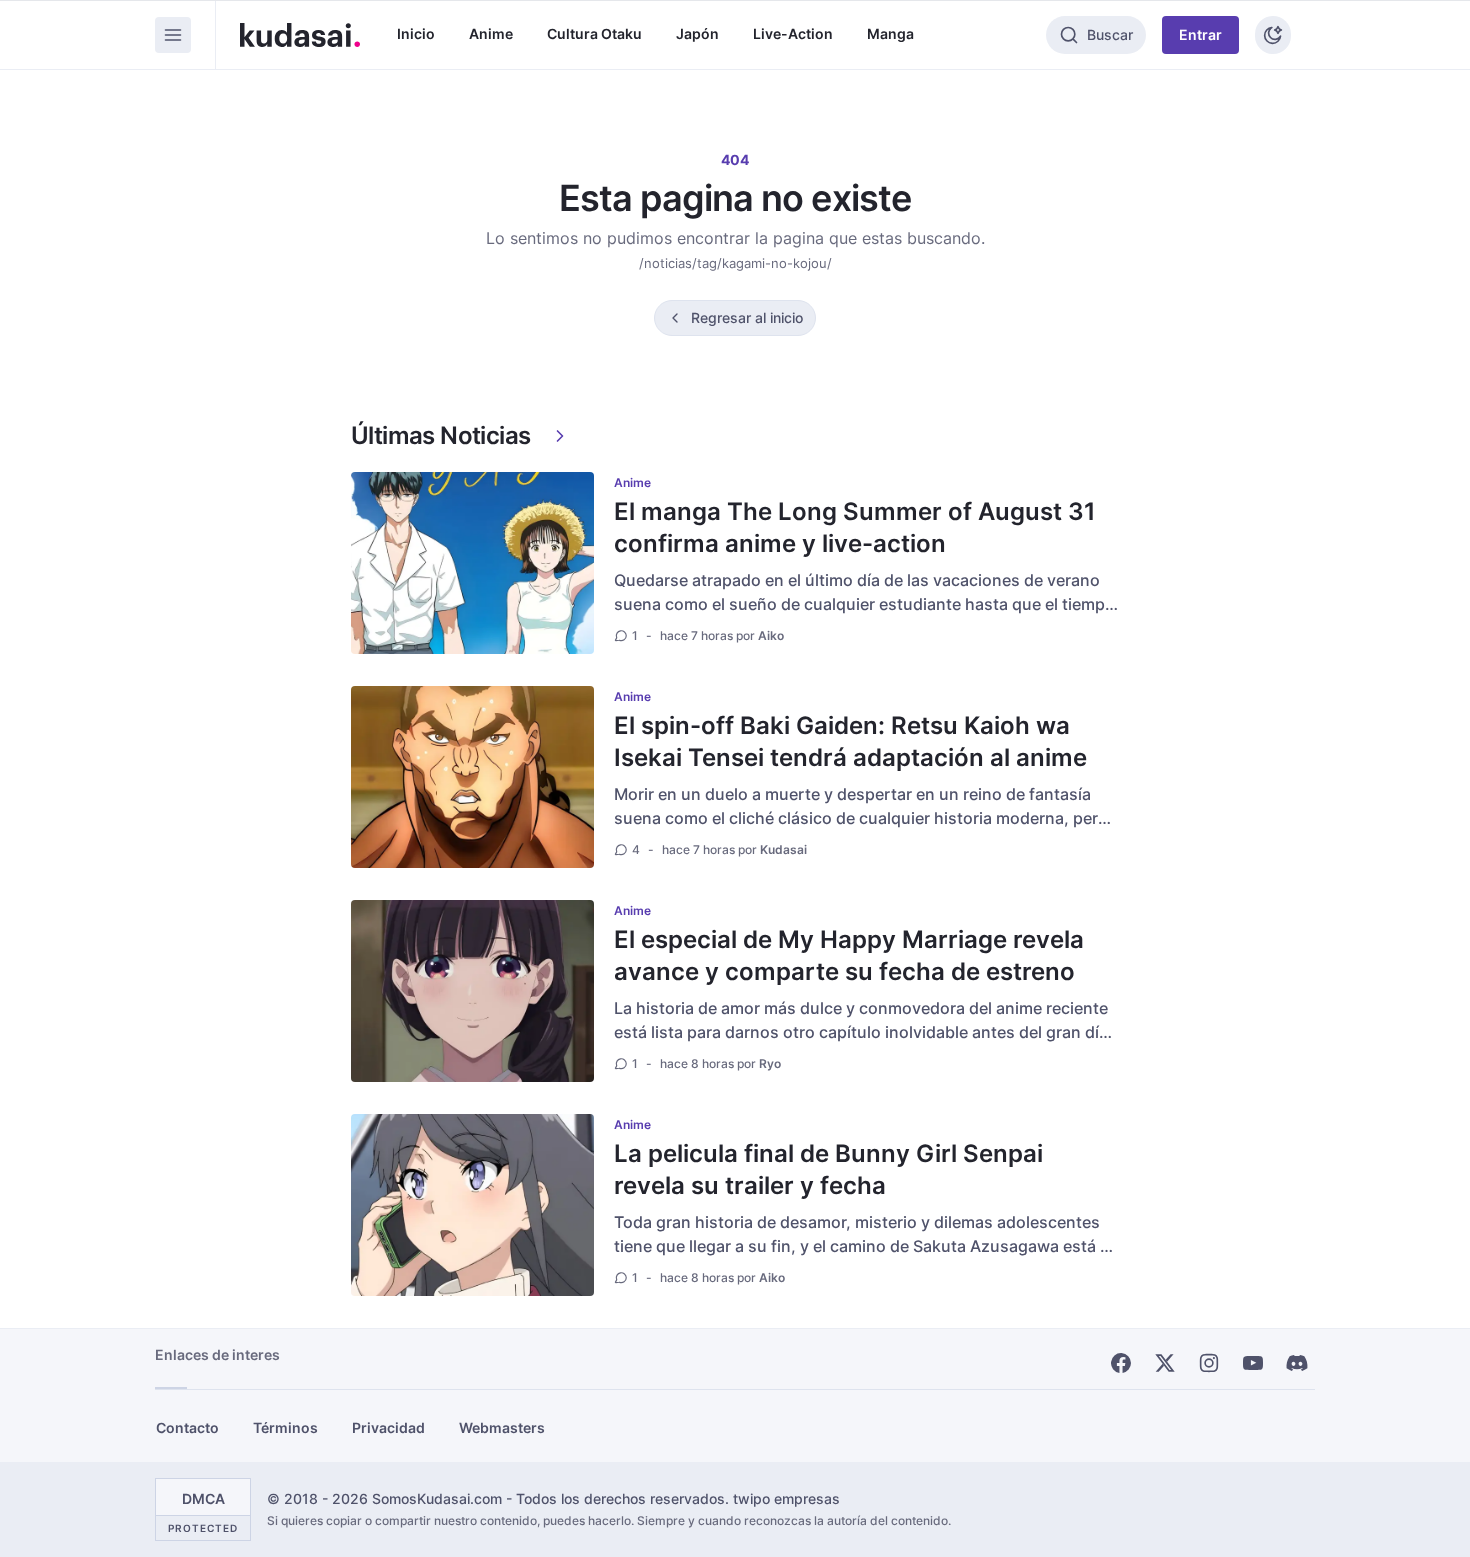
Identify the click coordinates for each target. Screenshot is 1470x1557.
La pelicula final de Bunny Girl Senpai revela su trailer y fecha (828, 1169)
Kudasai (783, 849)
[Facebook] (1121, 1363)
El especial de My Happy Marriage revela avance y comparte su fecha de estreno (849, 955)
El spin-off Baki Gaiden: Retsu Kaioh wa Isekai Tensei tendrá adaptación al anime (850, 741)
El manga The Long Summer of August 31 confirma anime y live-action (855, 527)
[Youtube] (1253, 1363)
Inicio (416, 33)
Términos (285, 1427)
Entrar (1200, 34)
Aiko (771, 635)
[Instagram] (1209, 1363)
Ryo (770, 1063)
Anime (491, 33)
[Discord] (1297, 1363)
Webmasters (502, 1427)
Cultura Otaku (594, 33)
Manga (890, 33)
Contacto (187, 1427)
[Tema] (1273, 35)
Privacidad (388, 1427)
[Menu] (173, 35)
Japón (697, 33)
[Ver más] (560, 436)
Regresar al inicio (747, 317)
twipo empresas (786, 1498)
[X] (1165, 1363)
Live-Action (793, 33)
